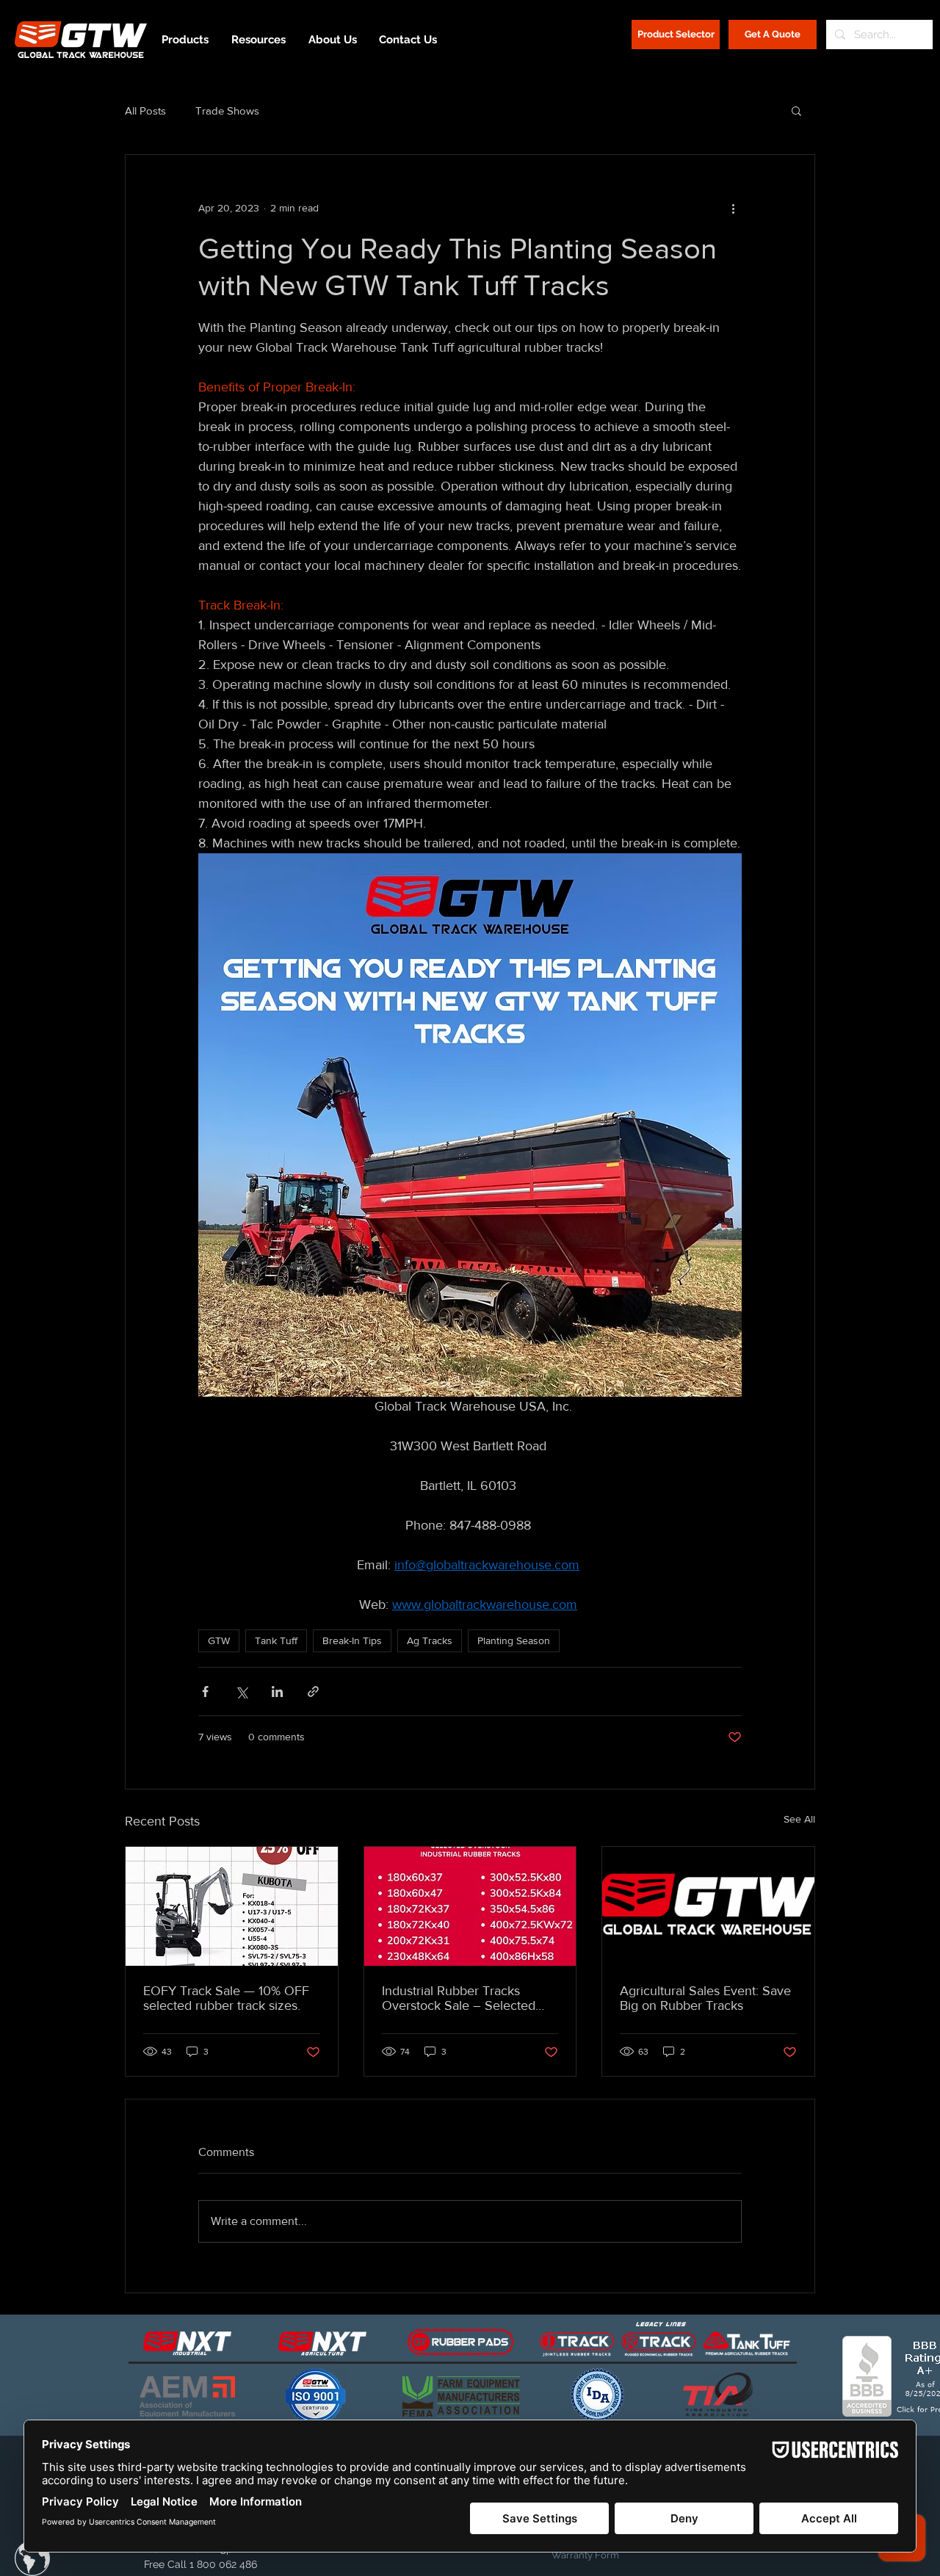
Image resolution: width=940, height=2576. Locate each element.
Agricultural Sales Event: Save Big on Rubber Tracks (705, 1998)
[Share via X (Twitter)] (241, 1692)
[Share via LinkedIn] (277, 1692)
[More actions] (733, 208)
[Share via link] (313, 1692)
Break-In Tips (352, 1640)
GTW (219, 1640)
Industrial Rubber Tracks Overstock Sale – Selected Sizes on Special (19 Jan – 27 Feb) (466, 1998)
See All (799, 1819)
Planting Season (514, 1640)
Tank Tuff (276, 1640)
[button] (796, 110)
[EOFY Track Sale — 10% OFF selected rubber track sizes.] (232, 1906)
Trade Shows (227, 111)
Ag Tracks (430, 1640)
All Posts (145, 111)
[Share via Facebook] (205, 1692)
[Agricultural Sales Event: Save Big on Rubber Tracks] (708, 1906)
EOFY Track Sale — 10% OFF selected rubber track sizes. (226, 1998)
